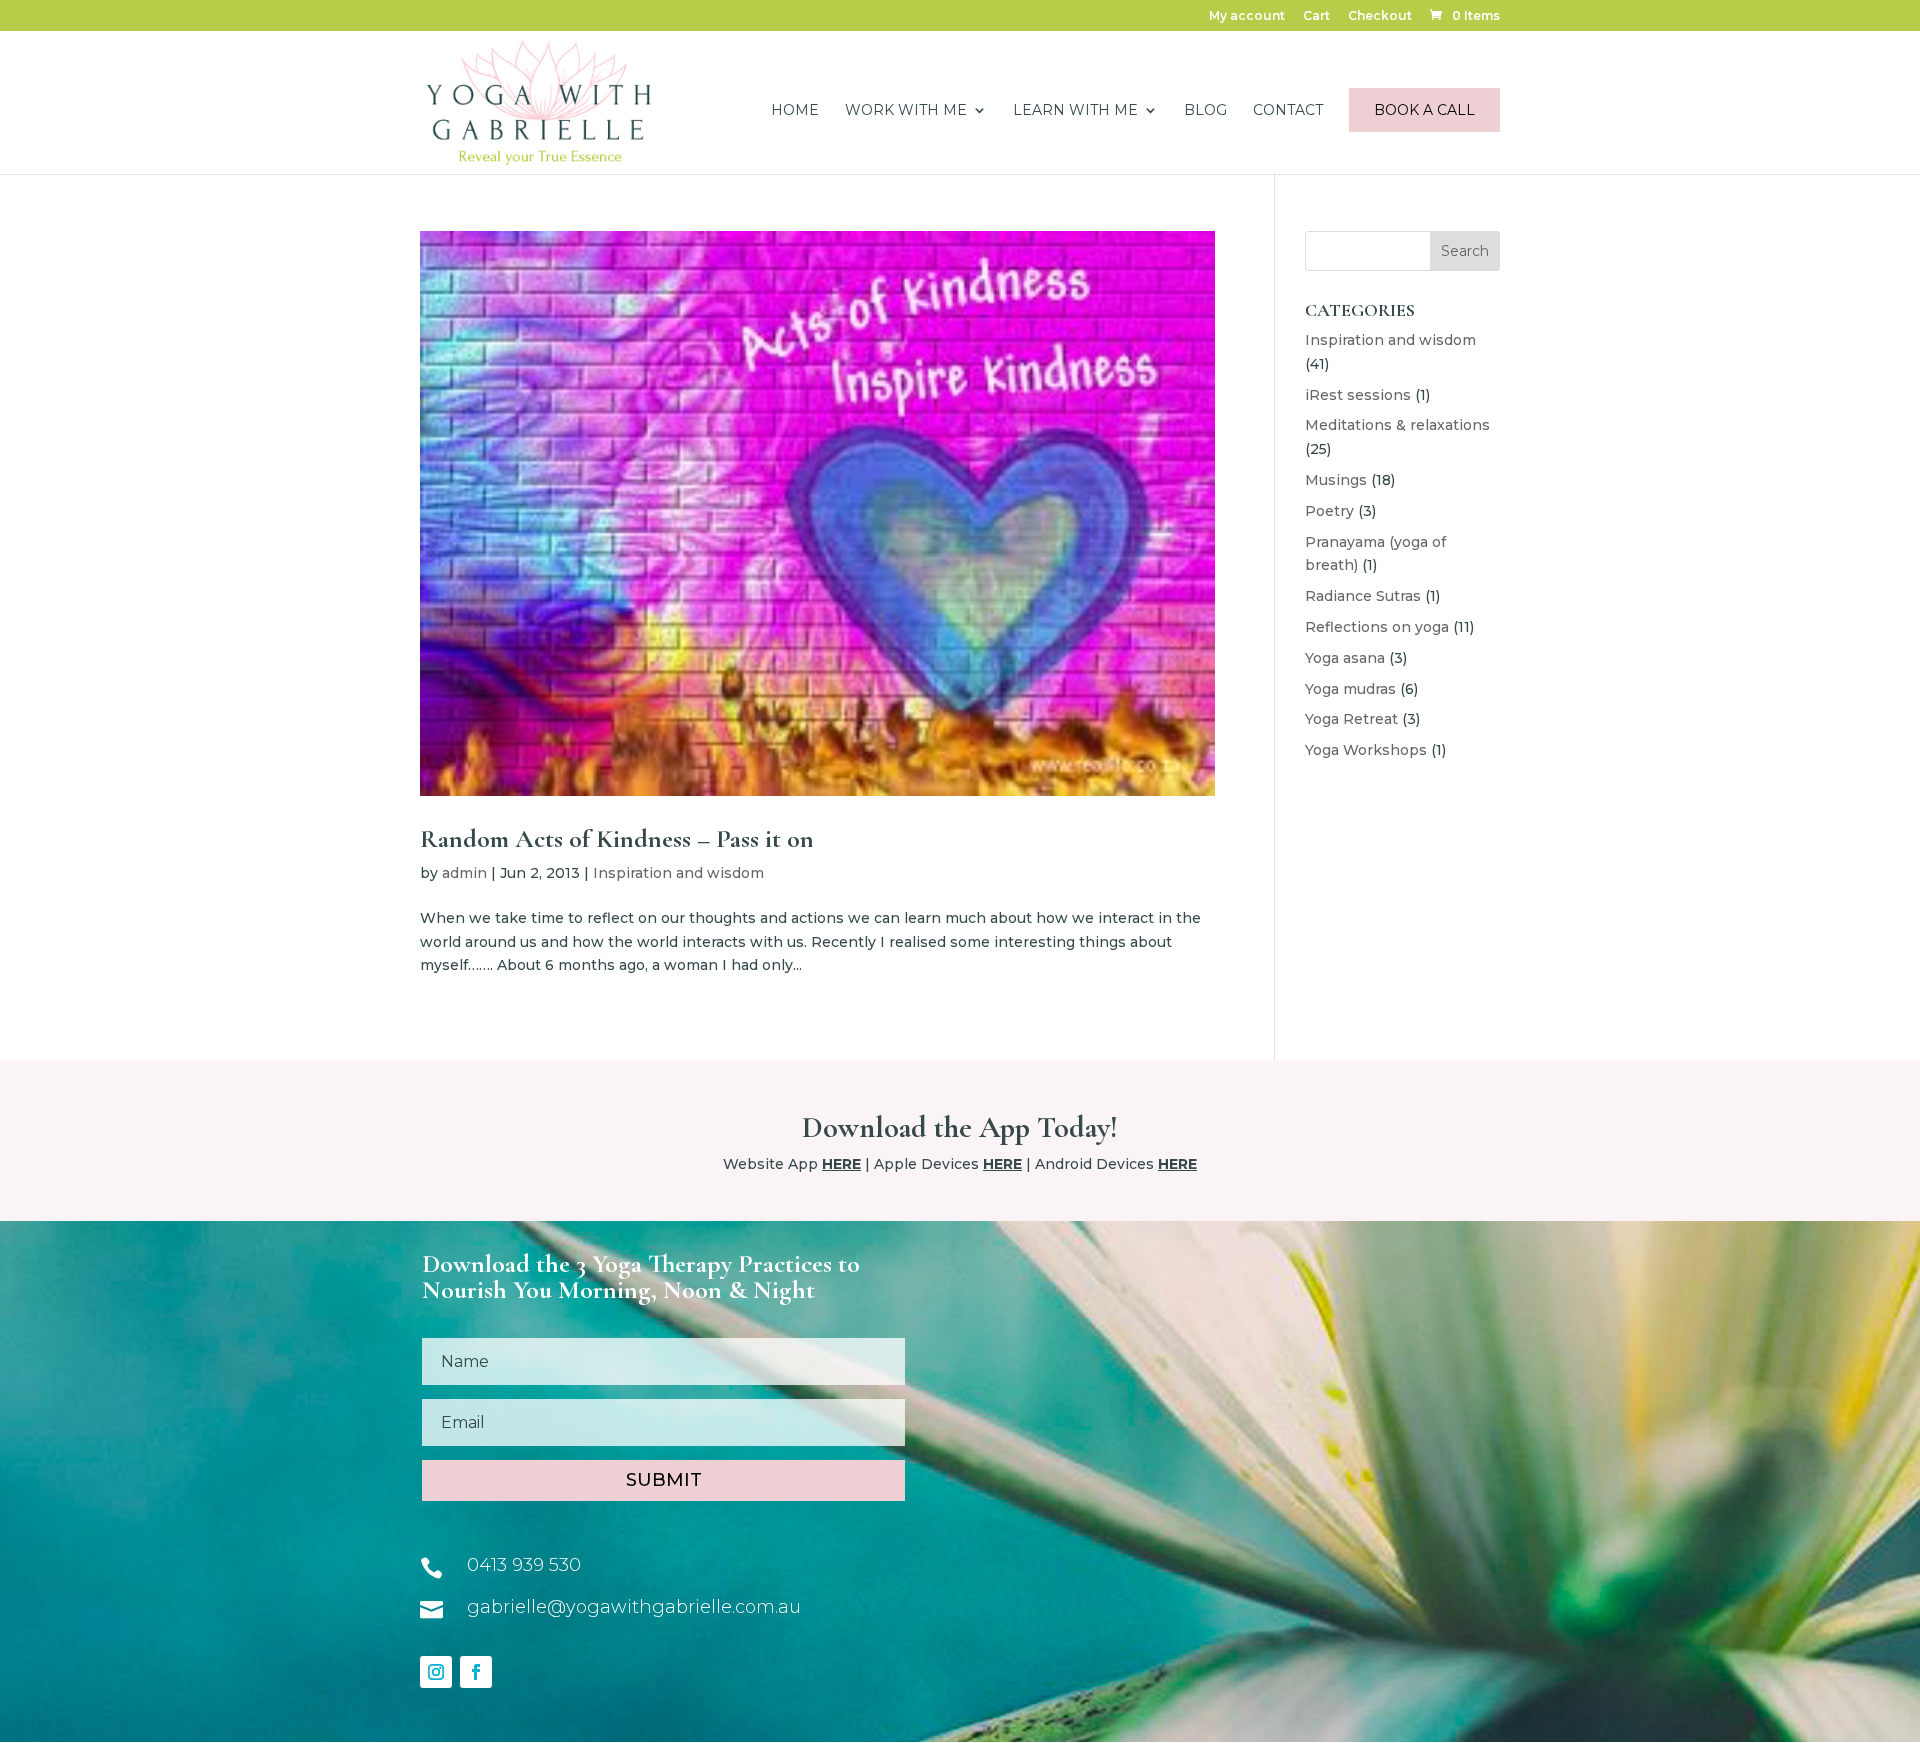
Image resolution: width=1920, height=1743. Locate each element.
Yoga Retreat (1351, 719)
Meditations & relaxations (1397, 425)
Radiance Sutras (1363, 596)
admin (464, 873)
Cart (1316, 16)
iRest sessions (1358, 395)
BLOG (1205, 111)
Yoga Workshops (1366, 750)
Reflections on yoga (1377, 627)
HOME (795, 111)
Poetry (1329, 511)
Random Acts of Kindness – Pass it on (617, 838)
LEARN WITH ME (1075, 111)
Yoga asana (1345, 658)
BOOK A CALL (1424, 110)
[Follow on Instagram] (436, 1672)
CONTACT (1288, 111)
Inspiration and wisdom (678, 873)
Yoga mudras (1350, 689)
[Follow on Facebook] (476, 1672)
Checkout (1380, 16)
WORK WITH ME (906, 111)
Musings (1336, 480)
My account (1247, 16)
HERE (841, 1164)
